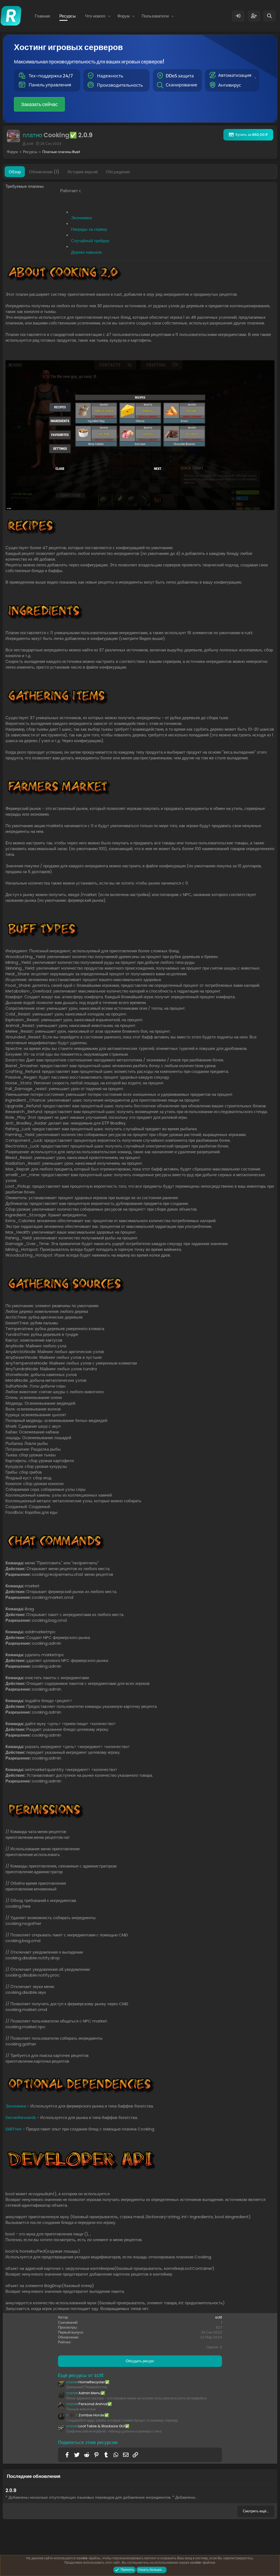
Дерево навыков (86, 252)
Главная (42, 16)
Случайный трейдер (90, 241)
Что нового (95, 16)
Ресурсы (68, 16)
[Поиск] (269, 16)
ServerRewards (21, 2117)
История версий (83, 172)
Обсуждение (118, 172)
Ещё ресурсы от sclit (81, 2375)
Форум (123, 16)
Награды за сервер (89, 229)
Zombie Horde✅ (87, 2415)
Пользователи (155, 16)
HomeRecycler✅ (88, 2382)
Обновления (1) (44, 172)
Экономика (81, 218)
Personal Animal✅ (89, 2404)
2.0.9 (11, 2490)
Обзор (15, 172)
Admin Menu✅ (86, 2393)
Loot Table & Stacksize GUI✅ (98, 2426)
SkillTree (14, 2129)
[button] (109, 16)
